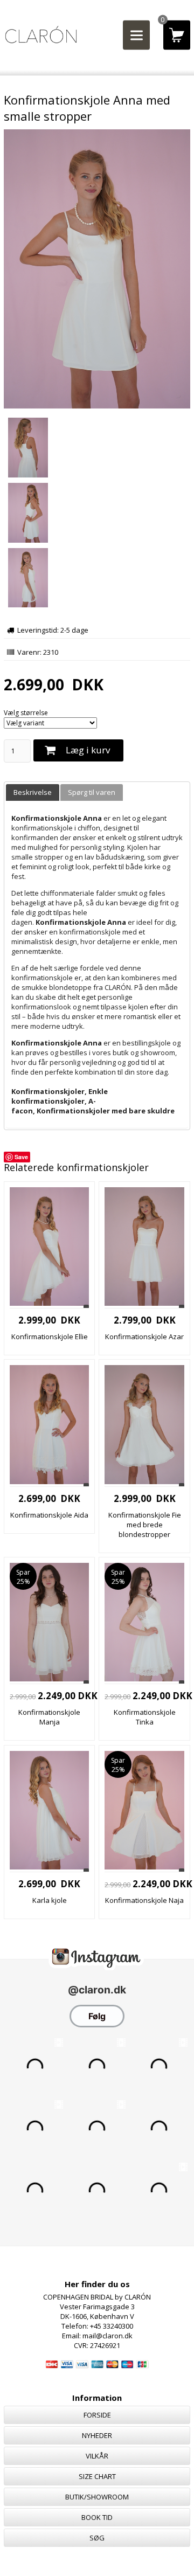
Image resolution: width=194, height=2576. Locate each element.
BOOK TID (97, 2517)
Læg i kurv (88, 750)
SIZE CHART (97, 2476)
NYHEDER (97, 2435)
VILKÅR (97, 2456)
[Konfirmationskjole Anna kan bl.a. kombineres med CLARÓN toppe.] (97, 579)
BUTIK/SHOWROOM (97, 2497)
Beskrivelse (33, 792)
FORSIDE (97, 2415)
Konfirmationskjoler (48, 1091)
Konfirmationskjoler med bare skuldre (106, 1111)
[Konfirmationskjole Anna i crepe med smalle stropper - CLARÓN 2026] (97, 406)
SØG (97, 2538)
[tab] (33, 792)
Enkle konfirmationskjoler (60, 1096)
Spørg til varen (92, 792)
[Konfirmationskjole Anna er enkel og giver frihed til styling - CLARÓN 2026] (97, 514)
